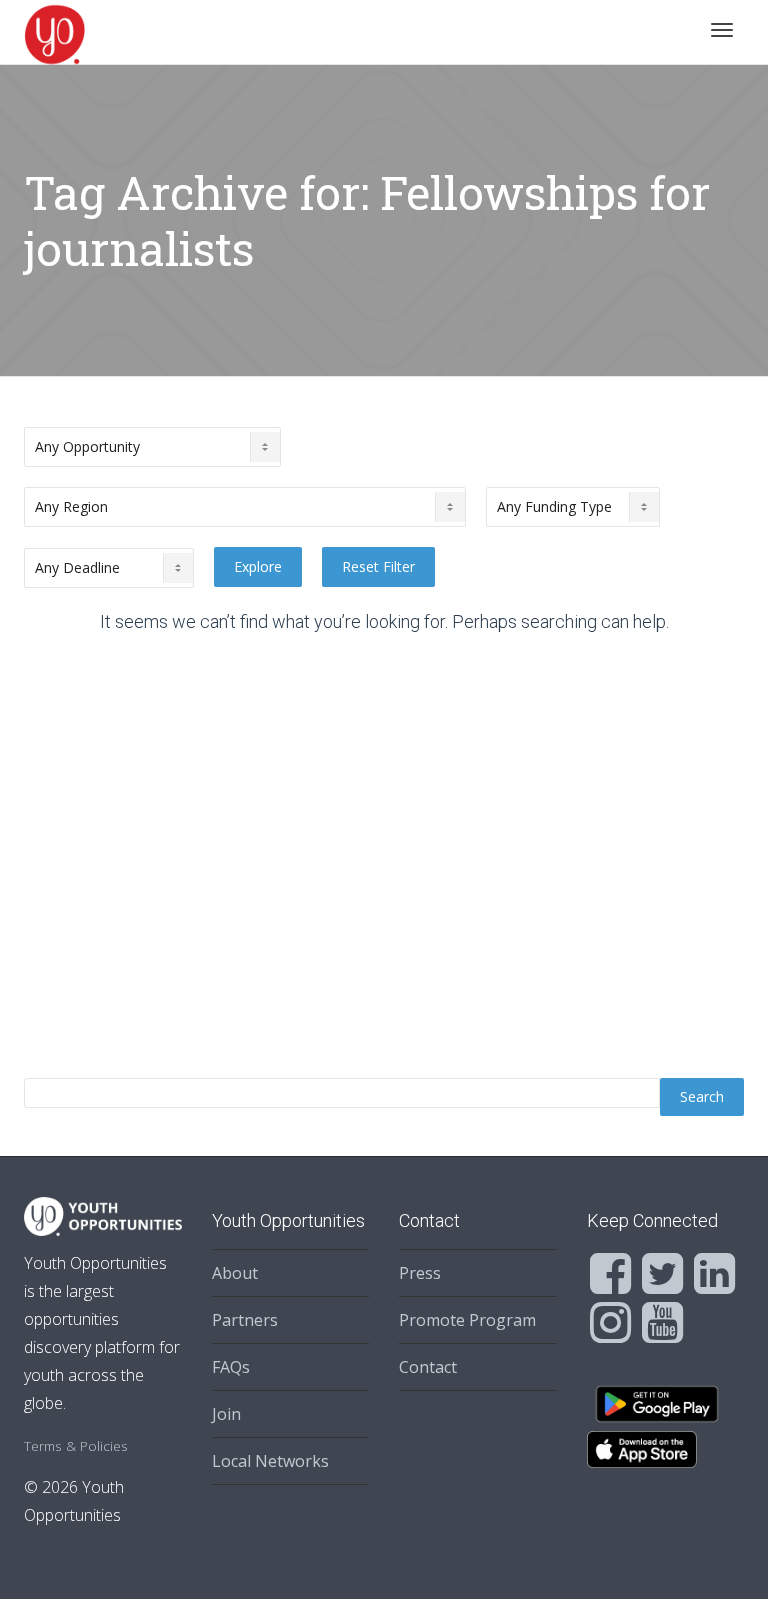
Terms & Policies (76, 1445)
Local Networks (270, 1461)
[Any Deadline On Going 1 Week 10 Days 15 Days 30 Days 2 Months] (109, 568)
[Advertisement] (384, 862)
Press (420, 1273)
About (235, 1273)
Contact (428, 1367)
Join (226, 1414)
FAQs (231, 1367)
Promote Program (467, 1320)
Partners (245, 1320)
